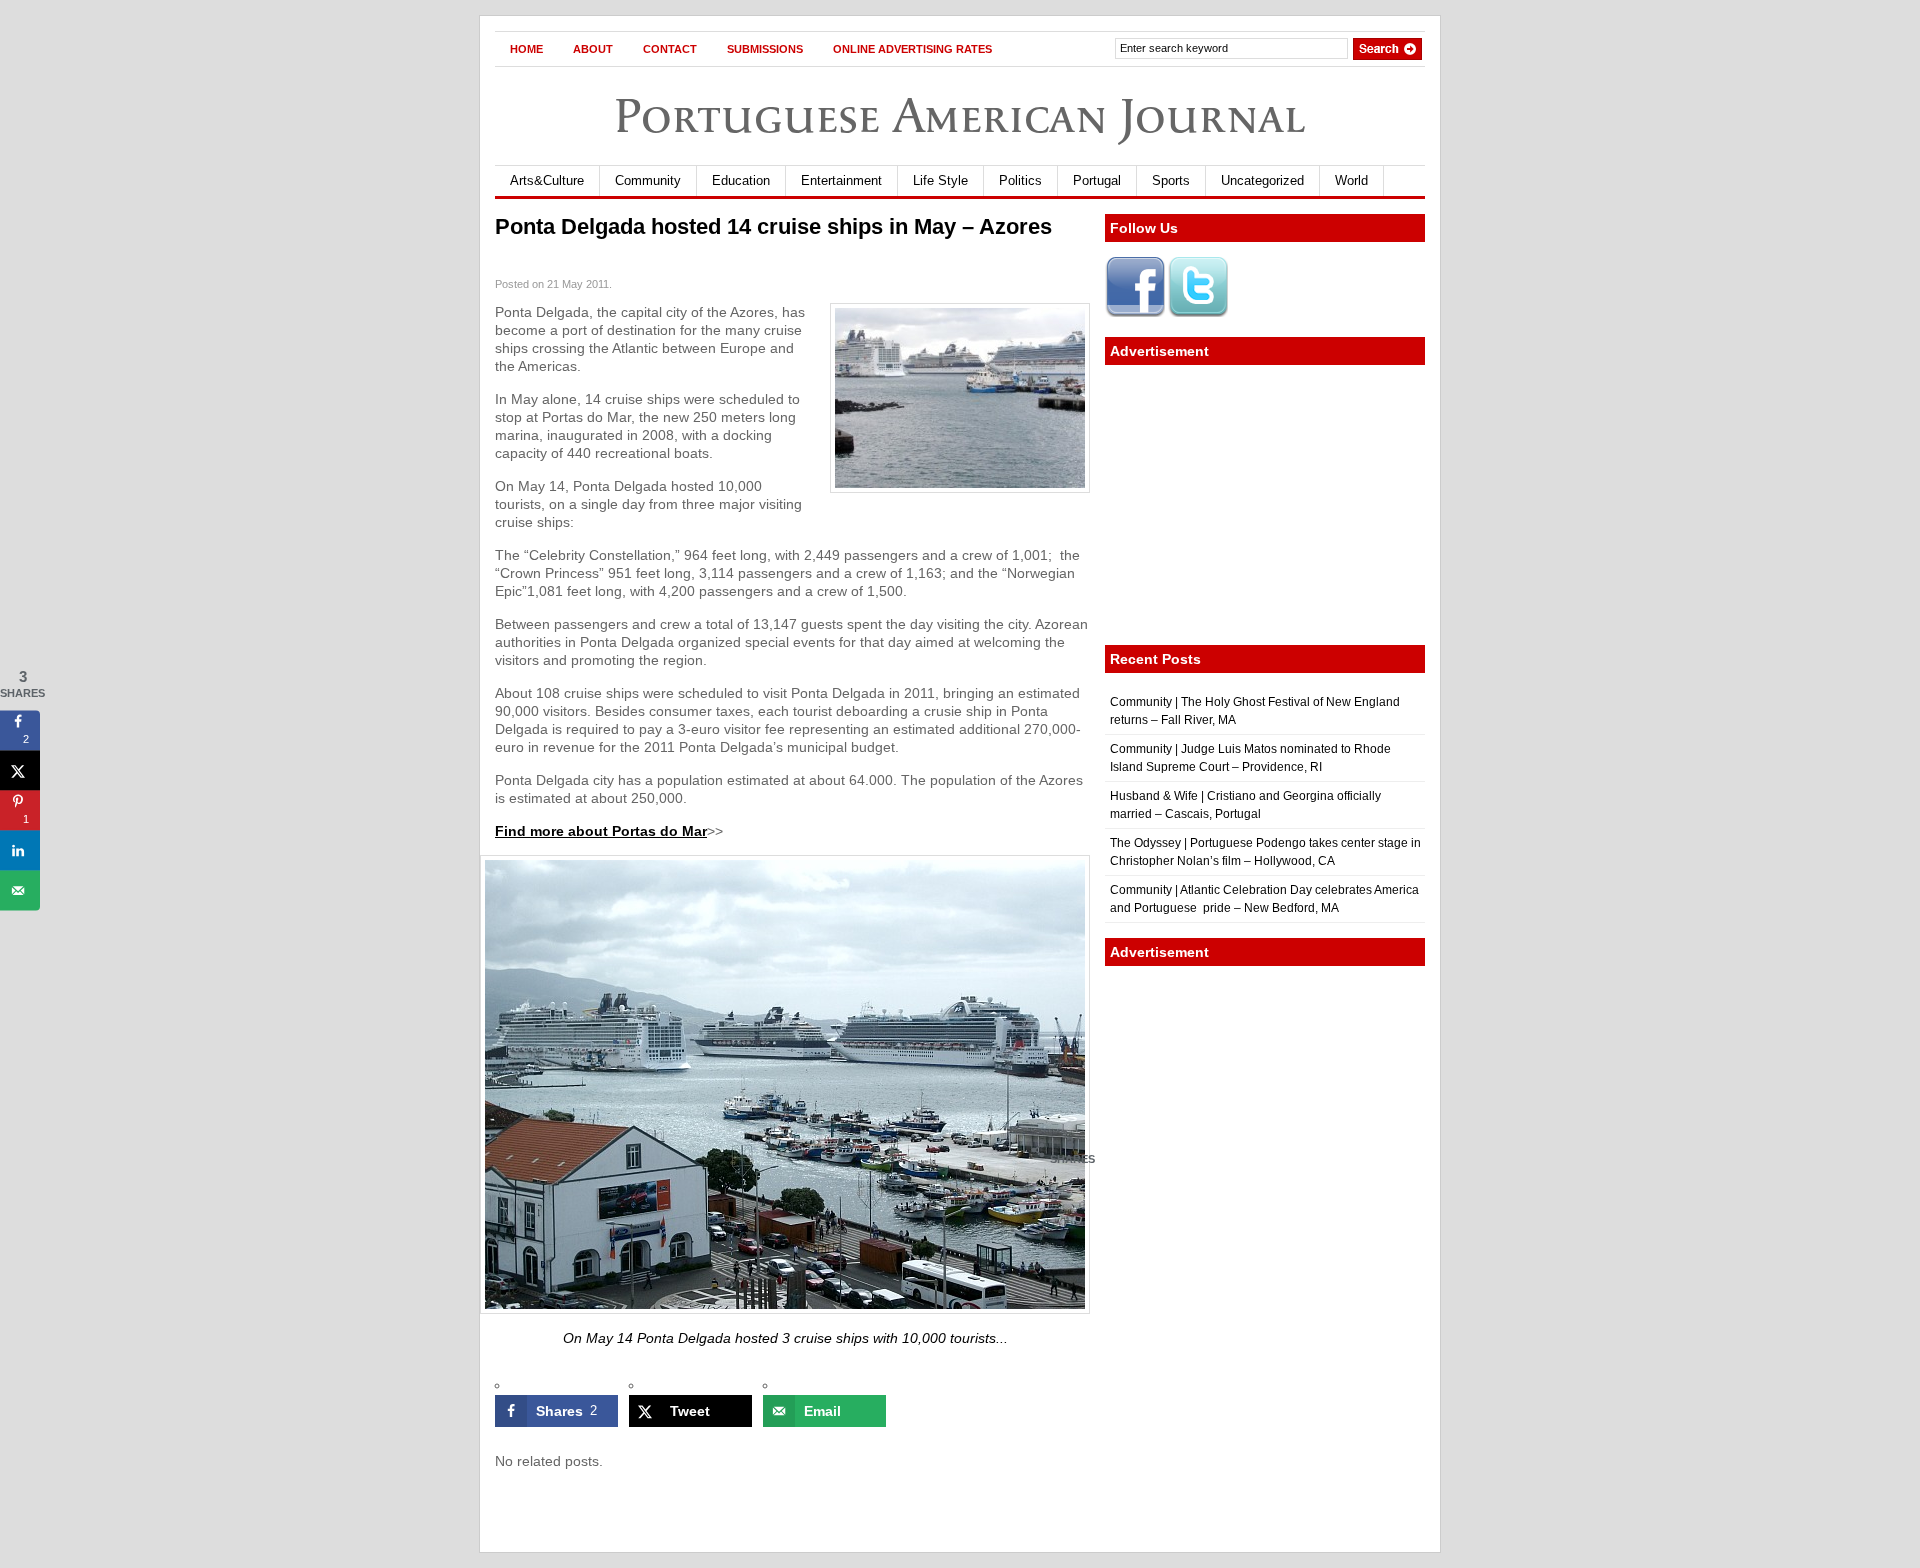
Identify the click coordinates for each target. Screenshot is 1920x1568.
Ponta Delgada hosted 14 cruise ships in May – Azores (773, 226)
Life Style (940, 180)
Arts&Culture (547, 180)
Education (741, 180)
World (1351, 180)
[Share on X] (20, 770)
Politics (1020, 180)
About (593, 49)
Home (526, 49)
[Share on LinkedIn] (20, 850)
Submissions (765, 49)
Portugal (1097, 180)
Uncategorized (1262, 180)
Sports (1171, 180)
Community (648, 180)
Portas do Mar (659, 831)
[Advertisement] (1265, 505)
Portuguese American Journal (960, 115)
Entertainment (841, 180)
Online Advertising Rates (912, 49)
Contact (670, 49)
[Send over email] (20, 890)
